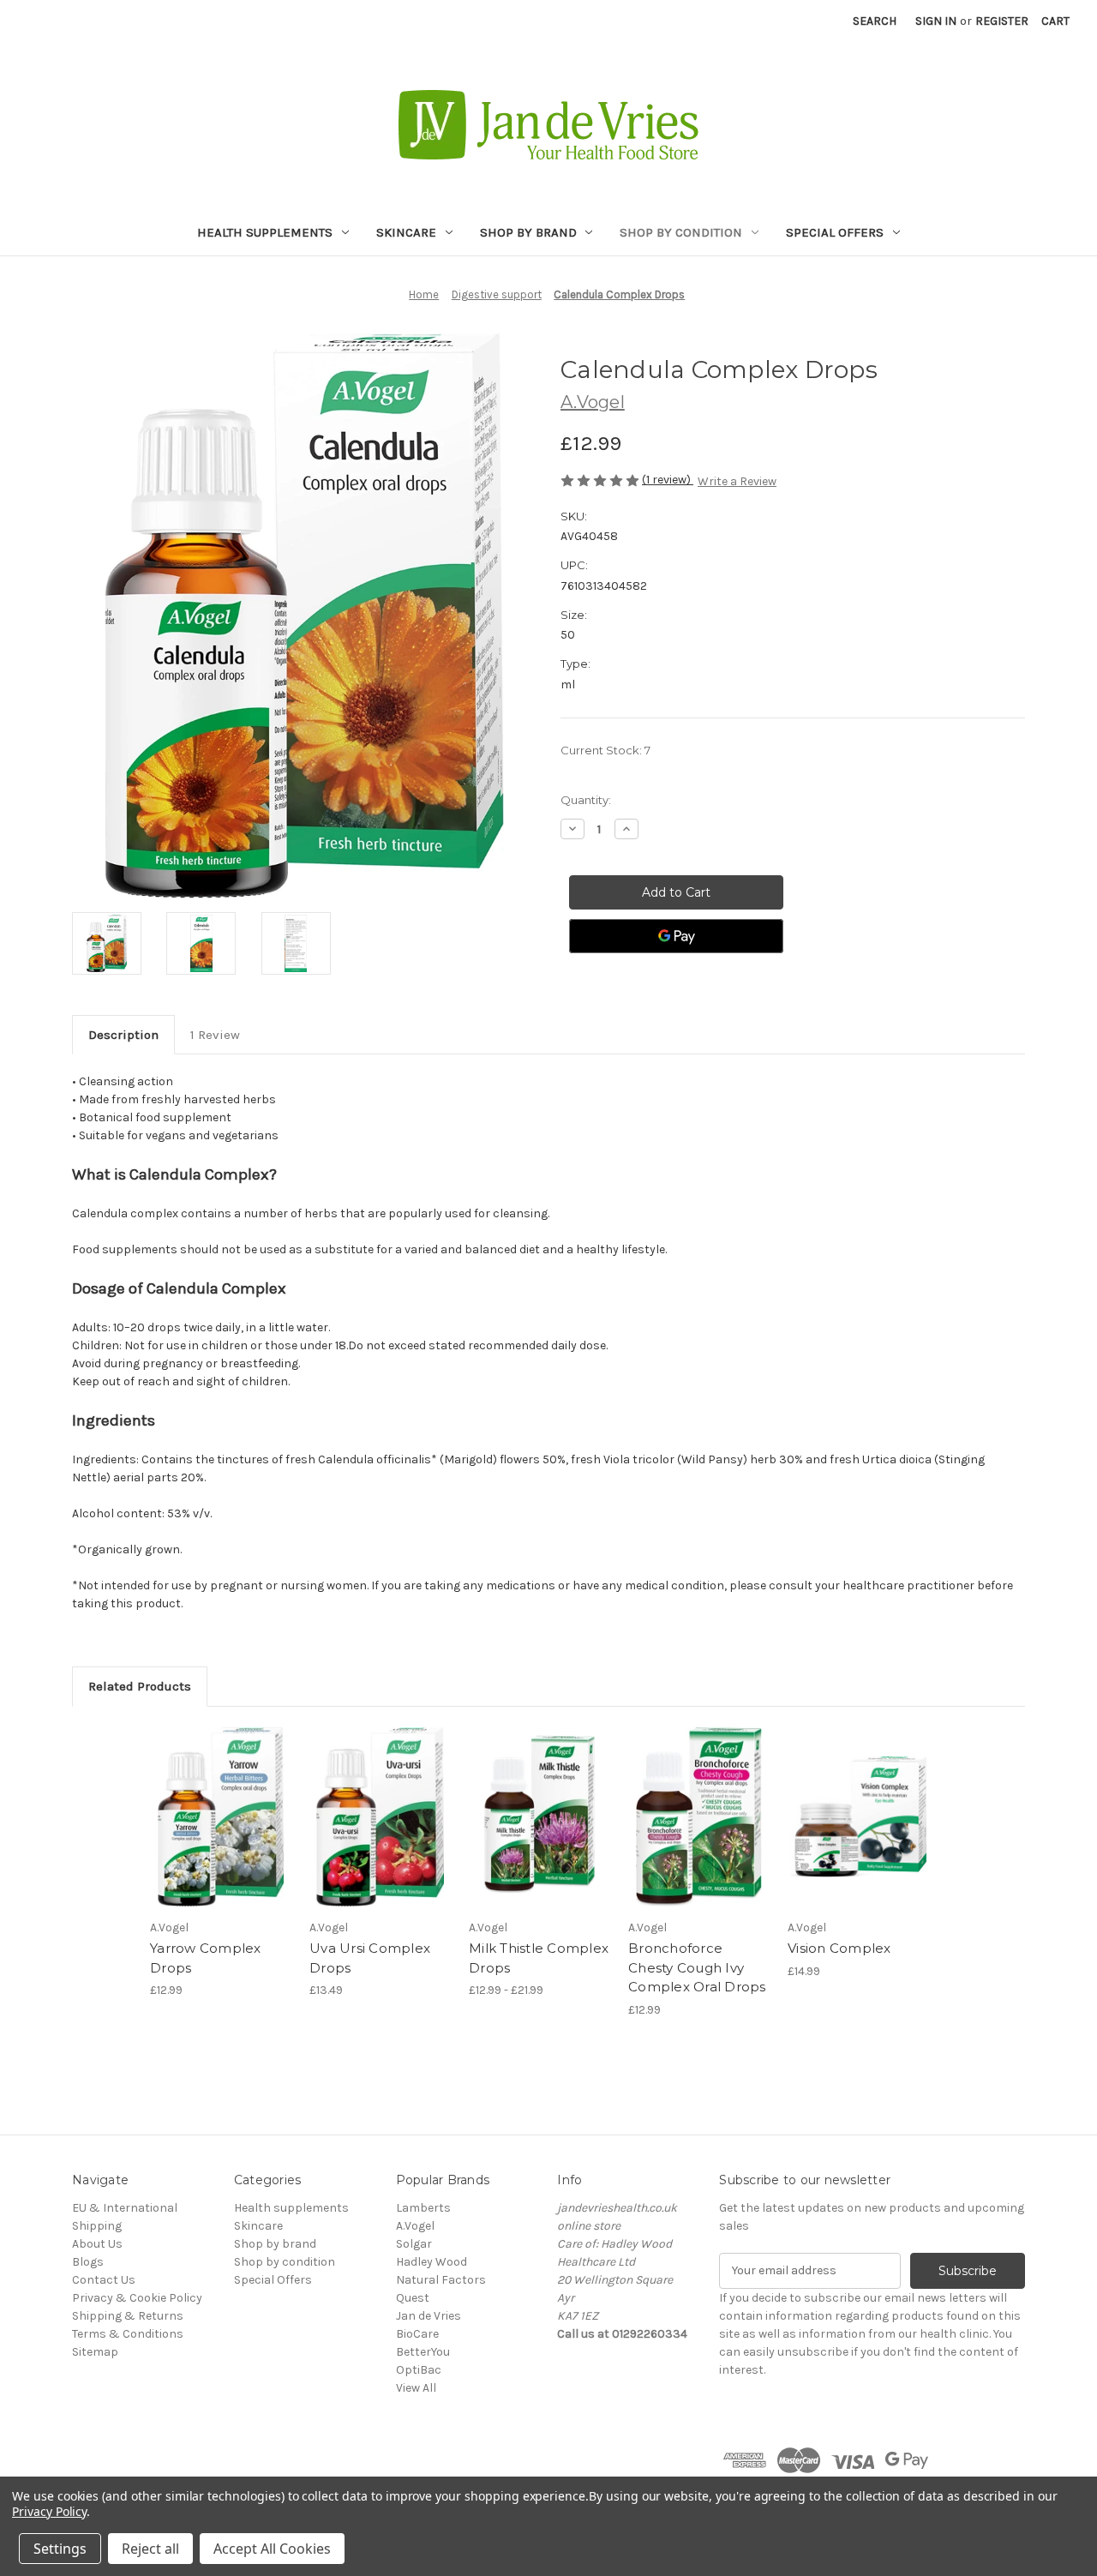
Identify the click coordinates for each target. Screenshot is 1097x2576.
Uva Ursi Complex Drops (370, 1958)
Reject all (150, 2549)
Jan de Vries (429, 2316)
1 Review (215, 1035)
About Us (97, 2244)
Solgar (414, 2244)
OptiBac (419, 2370)
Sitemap (95, 2352)
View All (416, 2388)
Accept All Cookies (272, 2549)
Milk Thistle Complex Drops (539, 1958)
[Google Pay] (676, 936)
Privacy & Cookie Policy (137, 2298)
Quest (413, 2298)
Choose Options (221, 1817)
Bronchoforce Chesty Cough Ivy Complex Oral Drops (697, 1967)
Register (1002, 21)
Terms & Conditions (128, 2334)
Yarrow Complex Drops (206, 1958)
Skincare (406, 232)
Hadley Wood (432, 2262)
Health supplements (265, 232)
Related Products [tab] (140, 1686)
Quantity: (586, 800)
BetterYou (423, 2352)
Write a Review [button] (737, 481)
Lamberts (423, 2208)
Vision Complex (839, 1948)
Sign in (936, 21)
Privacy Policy (49, 2511)
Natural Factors (441, 2280)
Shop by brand (528, 232)
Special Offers (835, 232)
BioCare (417, 2334)
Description (123, 1035)
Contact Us (104, 2280)
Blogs (88, 2262)
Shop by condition (681, 232)
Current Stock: (605, 750)
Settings (60, 2549)
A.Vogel (415, 2226)
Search (875, 21)
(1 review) (668, 480)
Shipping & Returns (128, 2316)
